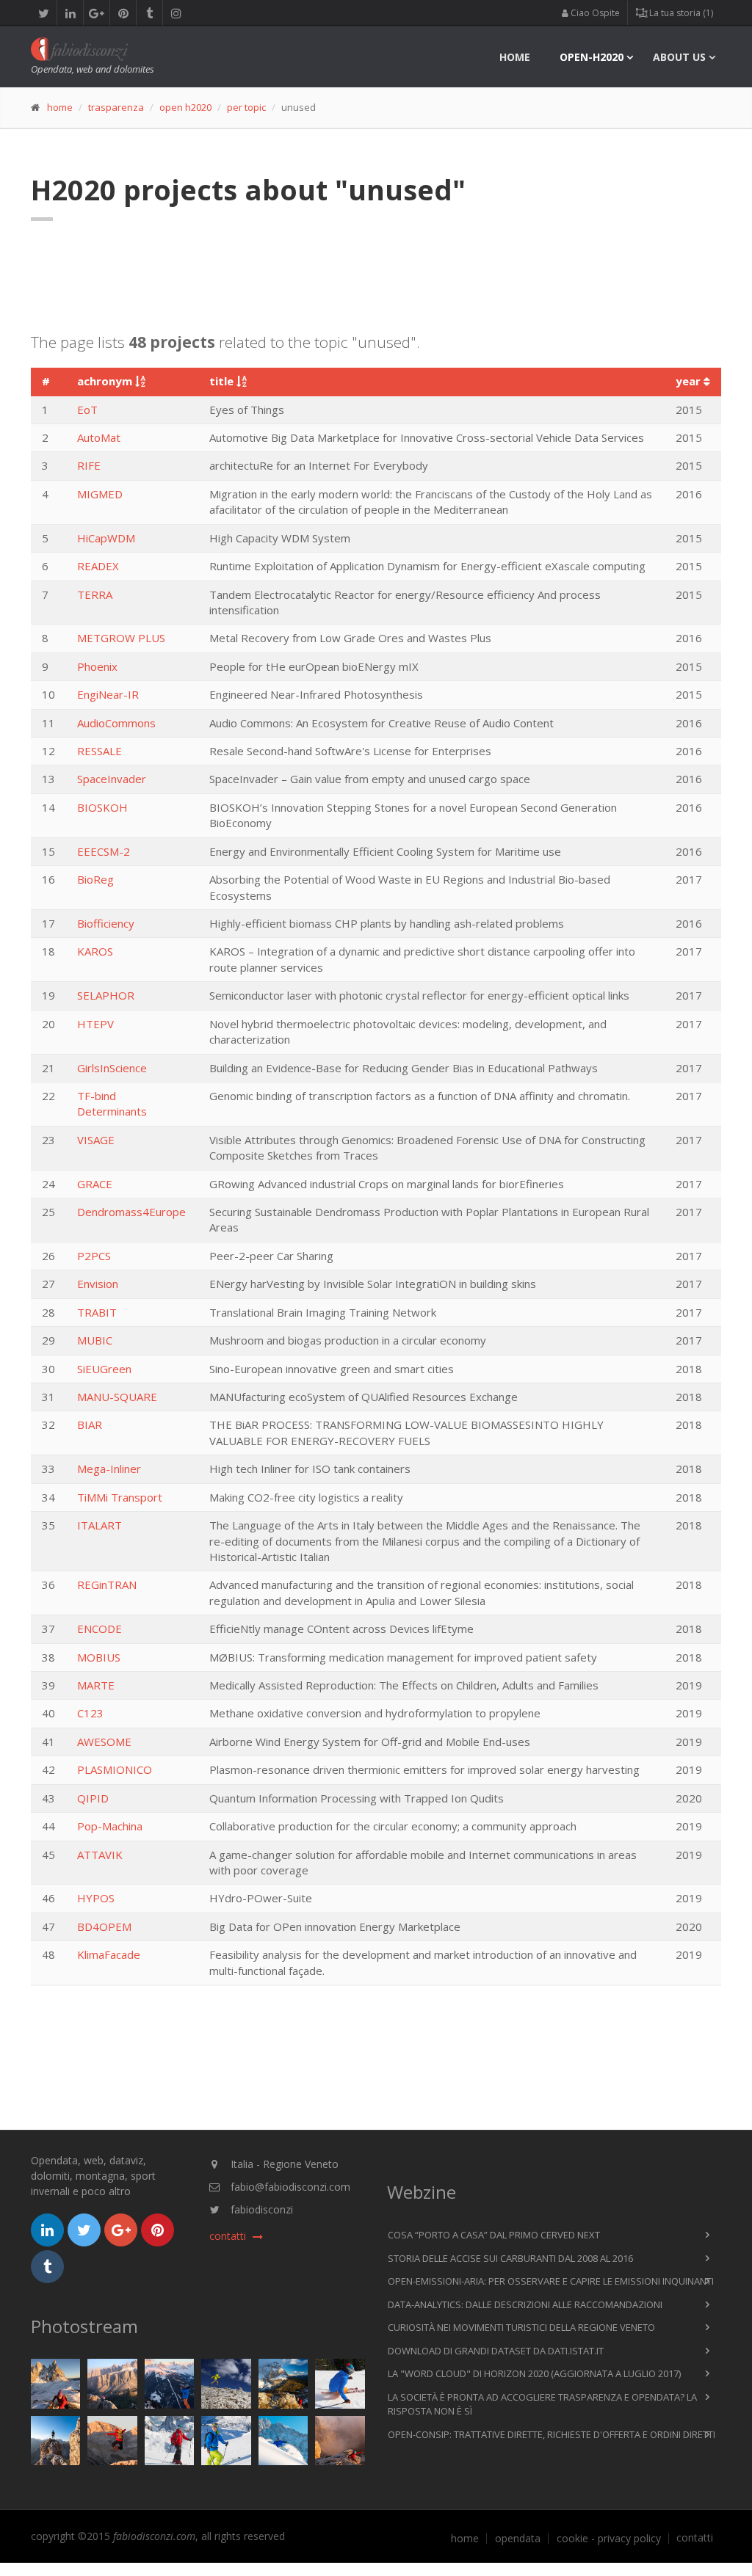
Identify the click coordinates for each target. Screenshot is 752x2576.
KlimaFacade (109, 1954)
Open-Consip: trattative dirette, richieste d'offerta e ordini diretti (552, 2434)
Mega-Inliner (109, 1469)
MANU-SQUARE (117, 1397)
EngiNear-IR (108, 694)
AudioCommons (116, 723)
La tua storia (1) (680, 13)
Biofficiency (106, 923)
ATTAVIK (100, 1855)
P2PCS (94, 1256)
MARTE (96, 1685)
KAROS (95, 951)
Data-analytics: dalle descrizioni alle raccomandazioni (525, 2304)
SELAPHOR (106, 995)
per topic (246, 107)
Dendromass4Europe (131, 1212)
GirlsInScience (112, 1068)
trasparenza (116, 107)
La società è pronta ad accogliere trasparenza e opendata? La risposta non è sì (542, 2404)
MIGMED (100, 494)
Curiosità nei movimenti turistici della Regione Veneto (521, 2327)
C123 (90, 1713)
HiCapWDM (106, 538)
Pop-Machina (110, 1826)
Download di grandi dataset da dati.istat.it (496, 2351)
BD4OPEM (104, 1926)
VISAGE (96, 1140)
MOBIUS (99, 1657)
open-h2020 (592, 57)
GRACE (95, 1184)
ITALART (100, 1525)
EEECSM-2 (104, 851)
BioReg (95, 879)
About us (679, 57)
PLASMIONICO (115, 1769)
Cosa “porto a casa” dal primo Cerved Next (494, 2235)
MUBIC (95, 1340)
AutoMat (99, 437)
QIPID (93, 1798)
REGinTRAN (107, 1584)
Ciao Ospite (594, 13)
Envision (98, 1284)
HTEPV (95, 1024)
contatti (695, 2538)
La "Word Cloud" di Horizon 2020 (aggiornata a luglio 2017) (534, 2373)
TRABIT (97, 1312)
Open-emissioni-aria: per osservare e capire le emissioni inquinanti (551, 2281)
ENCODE (100, 1629)
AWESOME (104, 1742)
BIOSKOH (102, 807)
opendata (518, 2539)
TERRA (95, 594)
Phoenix (97, 666)
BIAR (90, 1425)
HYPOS (96, 1898)
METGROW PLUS (121, 638)
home (515, 57)
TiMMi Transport (120, 1497)
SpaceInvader (112, 779)
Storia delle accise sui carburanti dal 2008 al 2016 (510, 2258)
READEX (98, 566)
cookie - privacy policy (609, 2539)
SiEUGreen (104, 1369)
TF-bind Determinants (112, 1103)
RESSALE (100, 751)
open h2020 (185, 107)
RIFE (89, 465)
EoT (87, 410)
